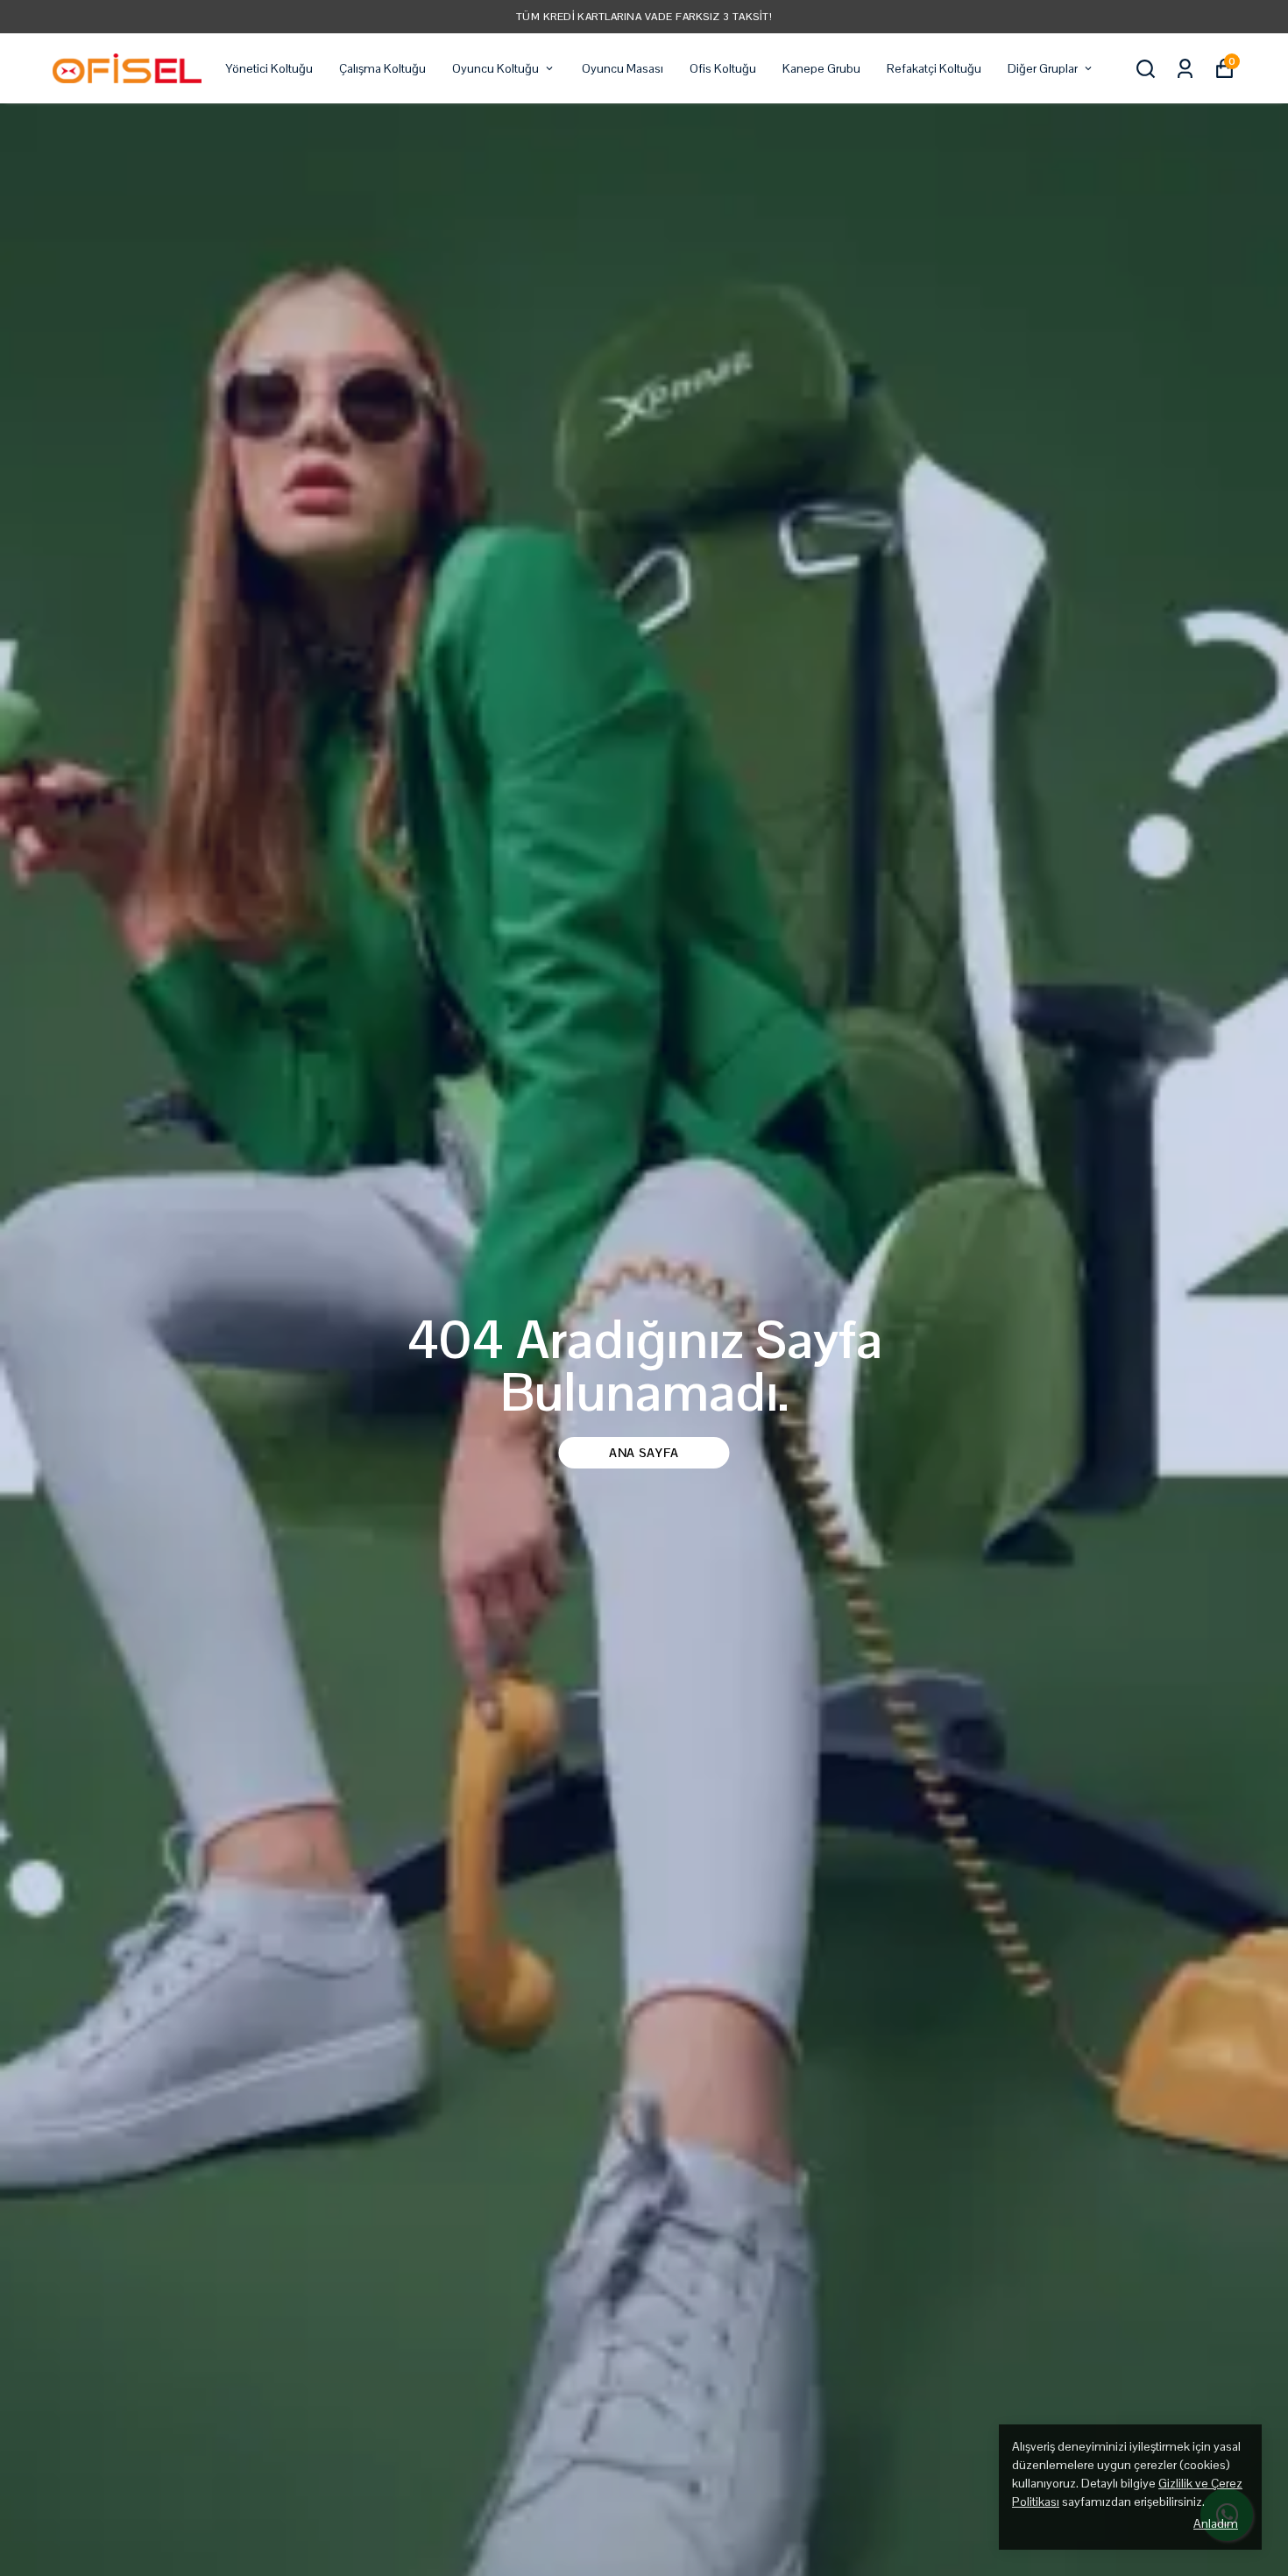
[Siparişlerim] (1185, 69)
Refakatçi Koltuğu (934, 68)
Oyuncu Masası (623, 68)
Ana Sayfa (644, 1453)
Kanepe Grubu (821, 68)
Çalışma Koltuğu (382, 68)
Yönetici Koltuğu (269, 68)
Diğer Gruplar (1043, 68)
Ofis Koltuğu (723, 68)
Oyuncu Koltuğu (495, 68)
